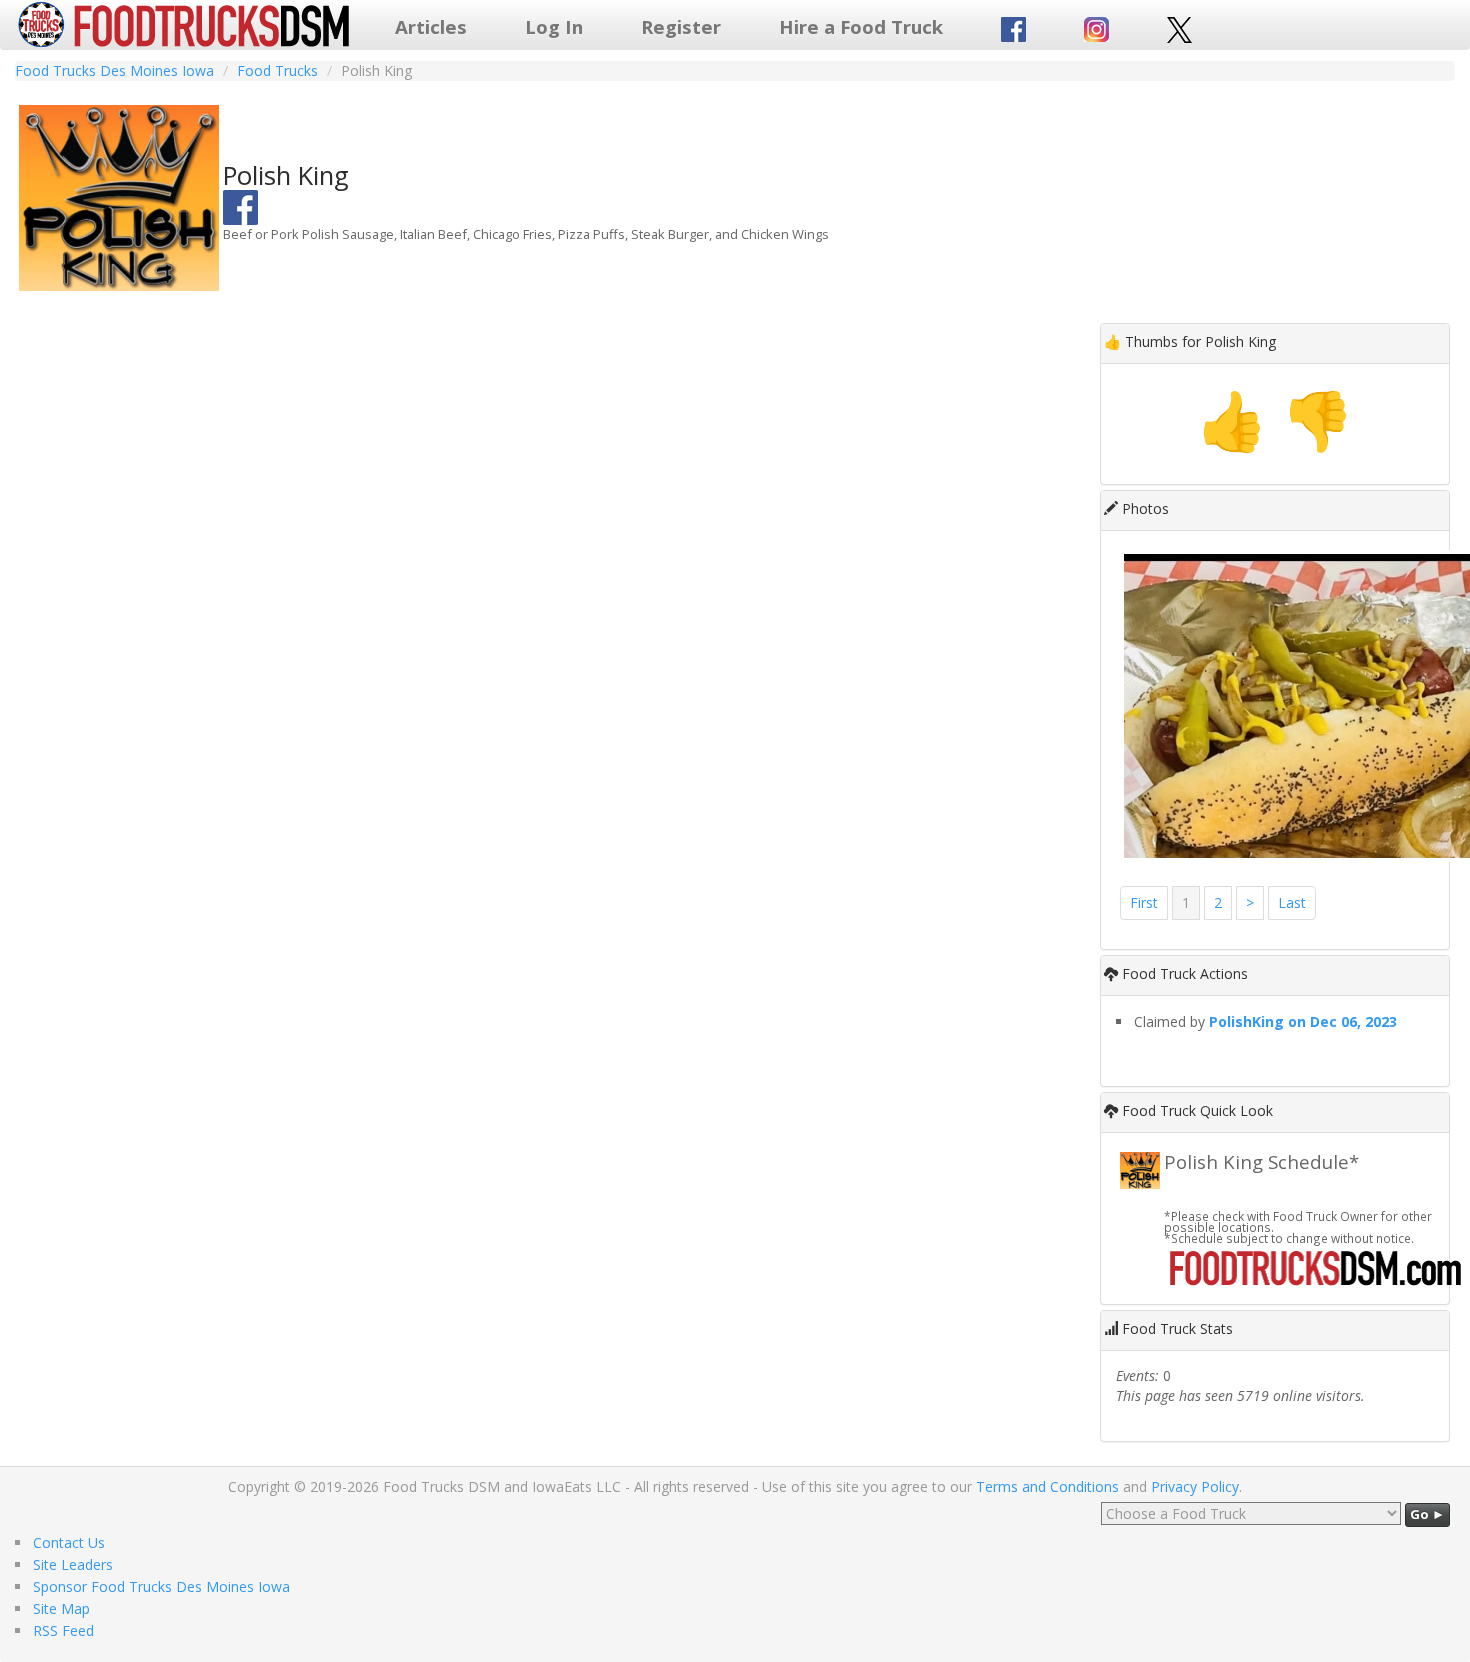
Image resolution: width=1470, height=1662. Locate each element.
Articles (431, 26)
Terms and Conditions (1047, 1486)
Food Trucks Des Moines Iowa (114, 70)
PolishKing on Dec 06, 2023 (1303, 1021)
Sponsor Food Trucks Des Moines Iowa (161, 1586)
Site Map (61, 1608)
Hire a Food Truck (861, 26)
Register (681, 26)
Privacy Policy (1195, 1486)
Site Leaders (73, 1564)
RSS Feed (63, 1630)
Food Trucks (277, 70)
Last (1292, 902)
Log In (554, 26)
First (1144, 902)
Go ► (1427, 1514)
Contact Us (69, 1542)
